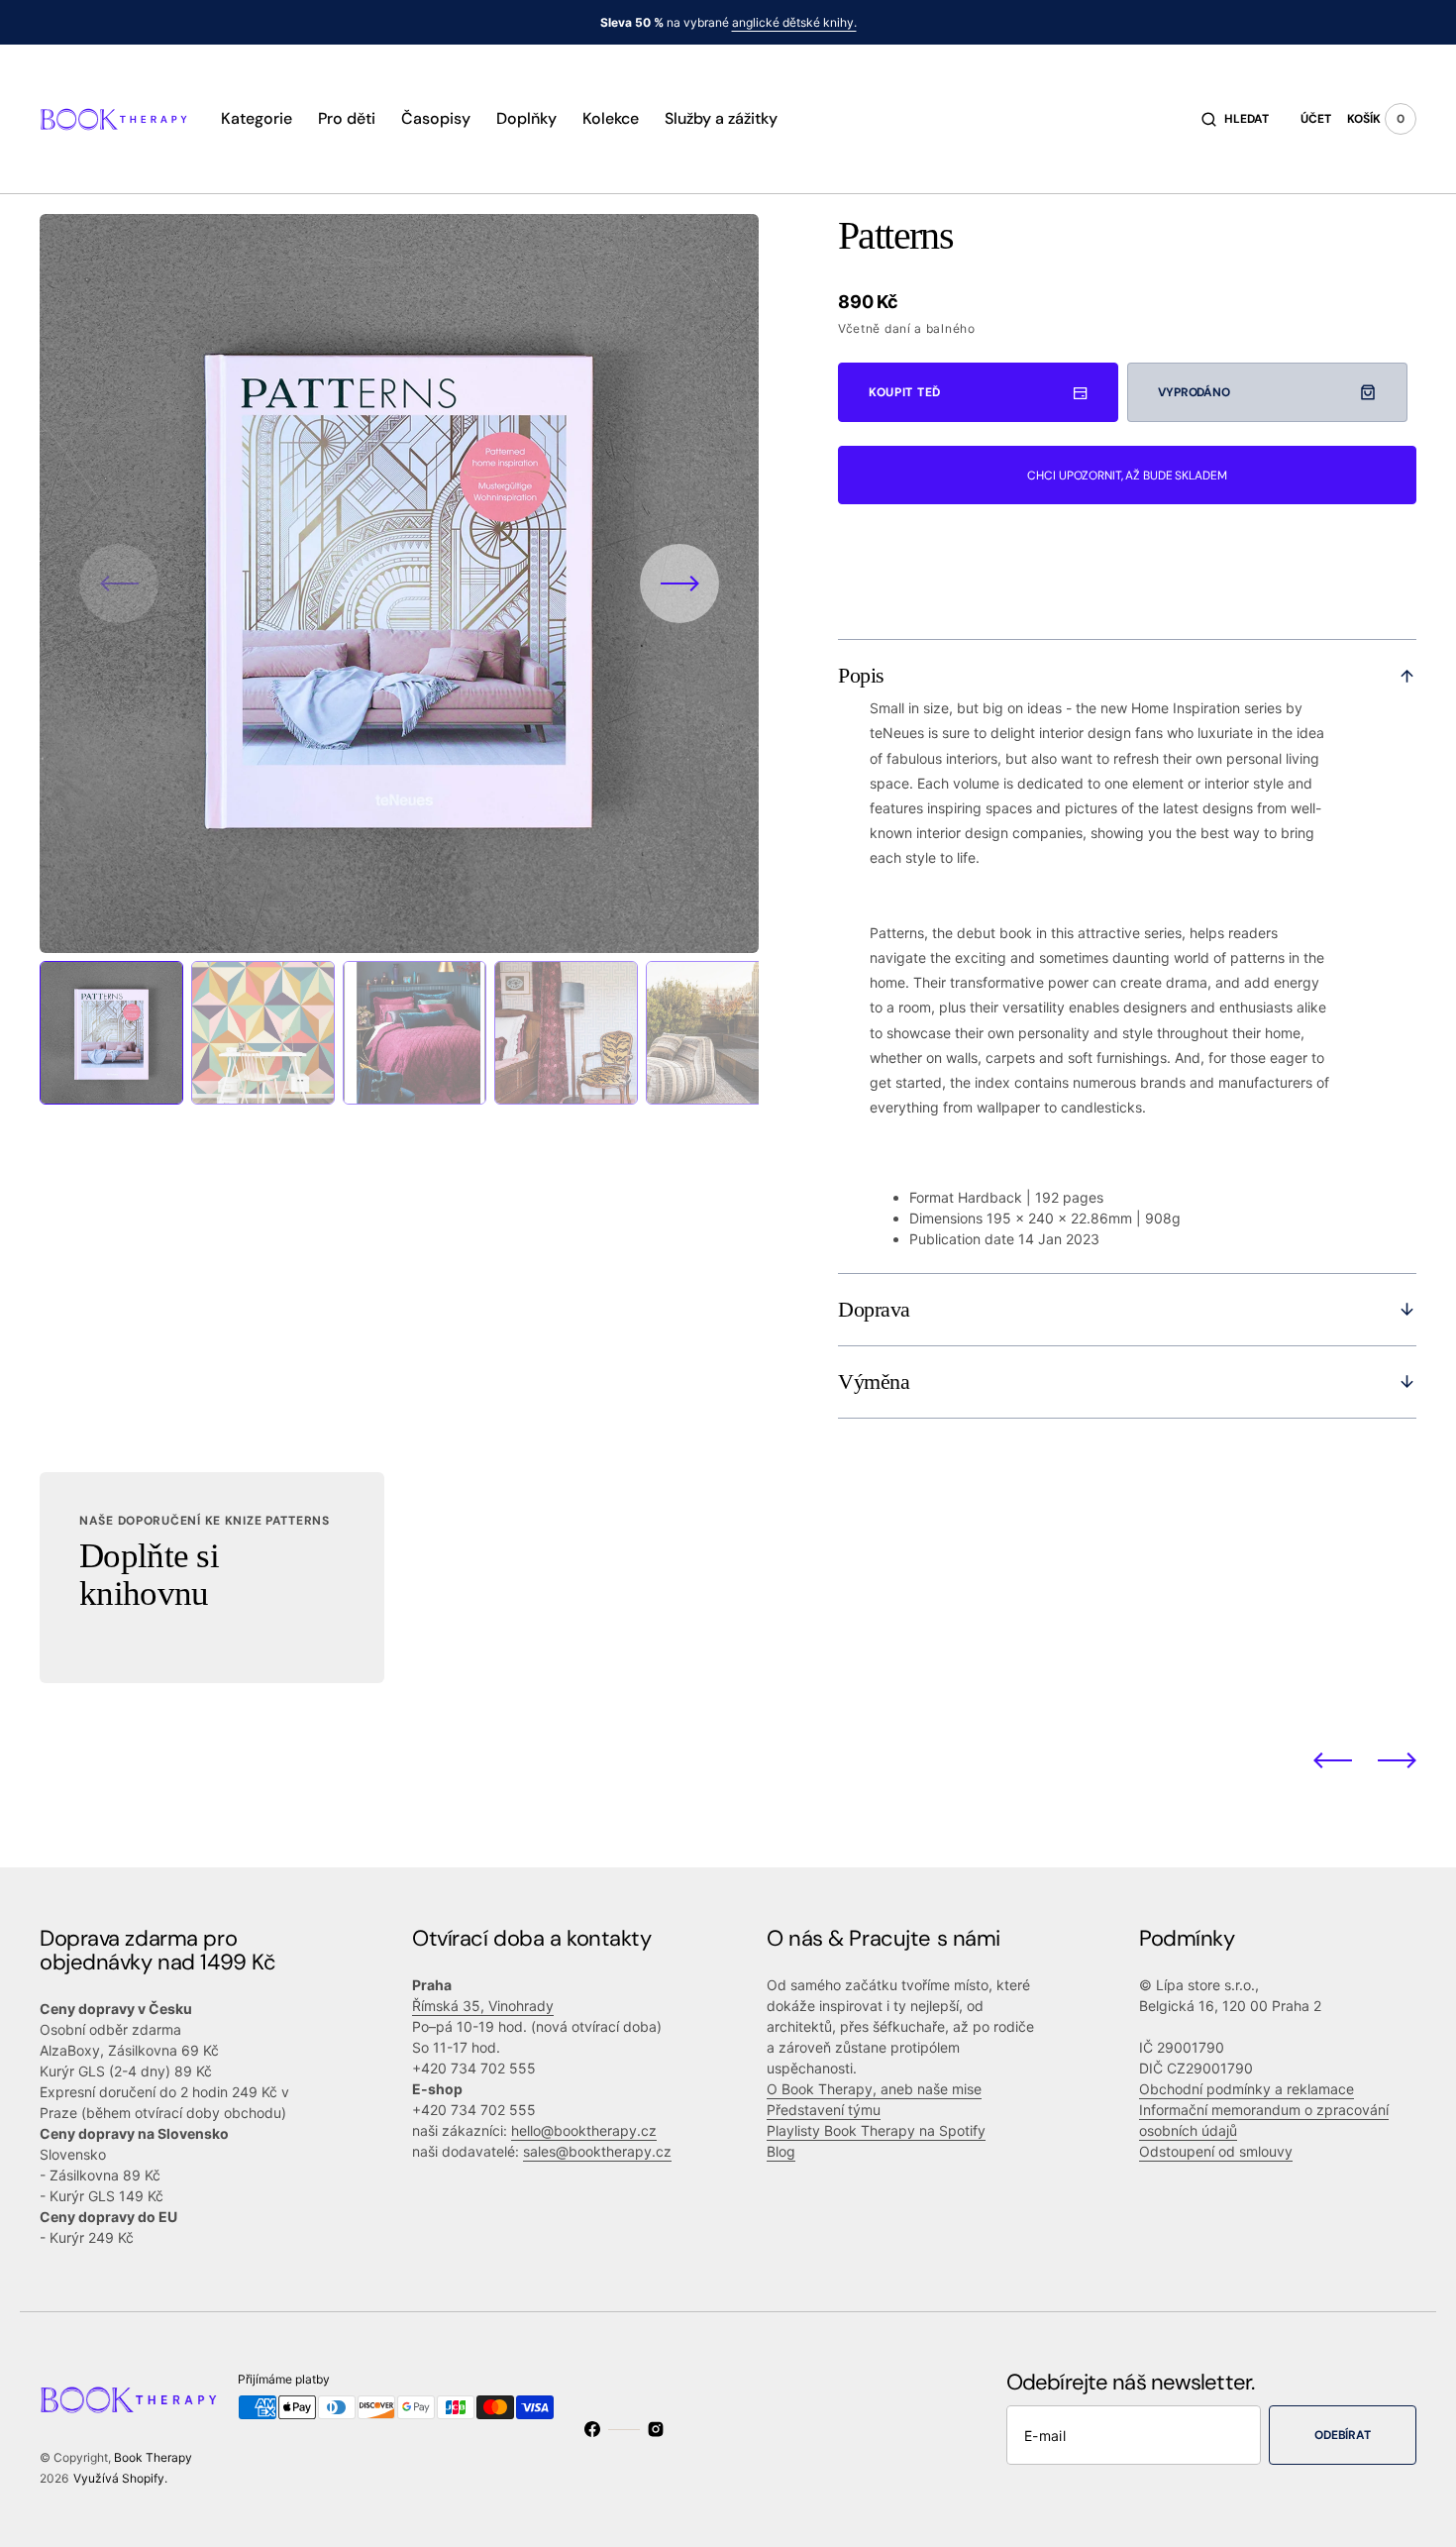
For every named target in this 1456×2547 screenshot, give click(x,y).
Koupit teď (905, 392)
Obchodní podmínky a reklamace (1247, 2089)
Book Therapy (153, 2457)
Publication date (962, 1239)
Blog (781, 2151)
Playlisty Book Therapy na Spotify (876, 2130)
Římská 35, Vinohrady (483, 2006)
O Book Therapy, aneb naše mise (874, 2089)
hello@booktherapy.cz (584, 2130)
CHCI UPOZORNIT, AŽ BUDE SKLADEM (1127, 476)
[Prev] (1333, 1759)
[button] (1235, 119)
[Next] (1397, 1759)
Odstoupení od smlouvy (1216, 2151)
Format (932, 1197)
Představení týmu (824, 2110)
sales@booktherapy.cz (597, 2151)
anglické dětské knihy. (794, 22)
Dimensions (946, 1218)
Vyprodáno (1194, 392)
